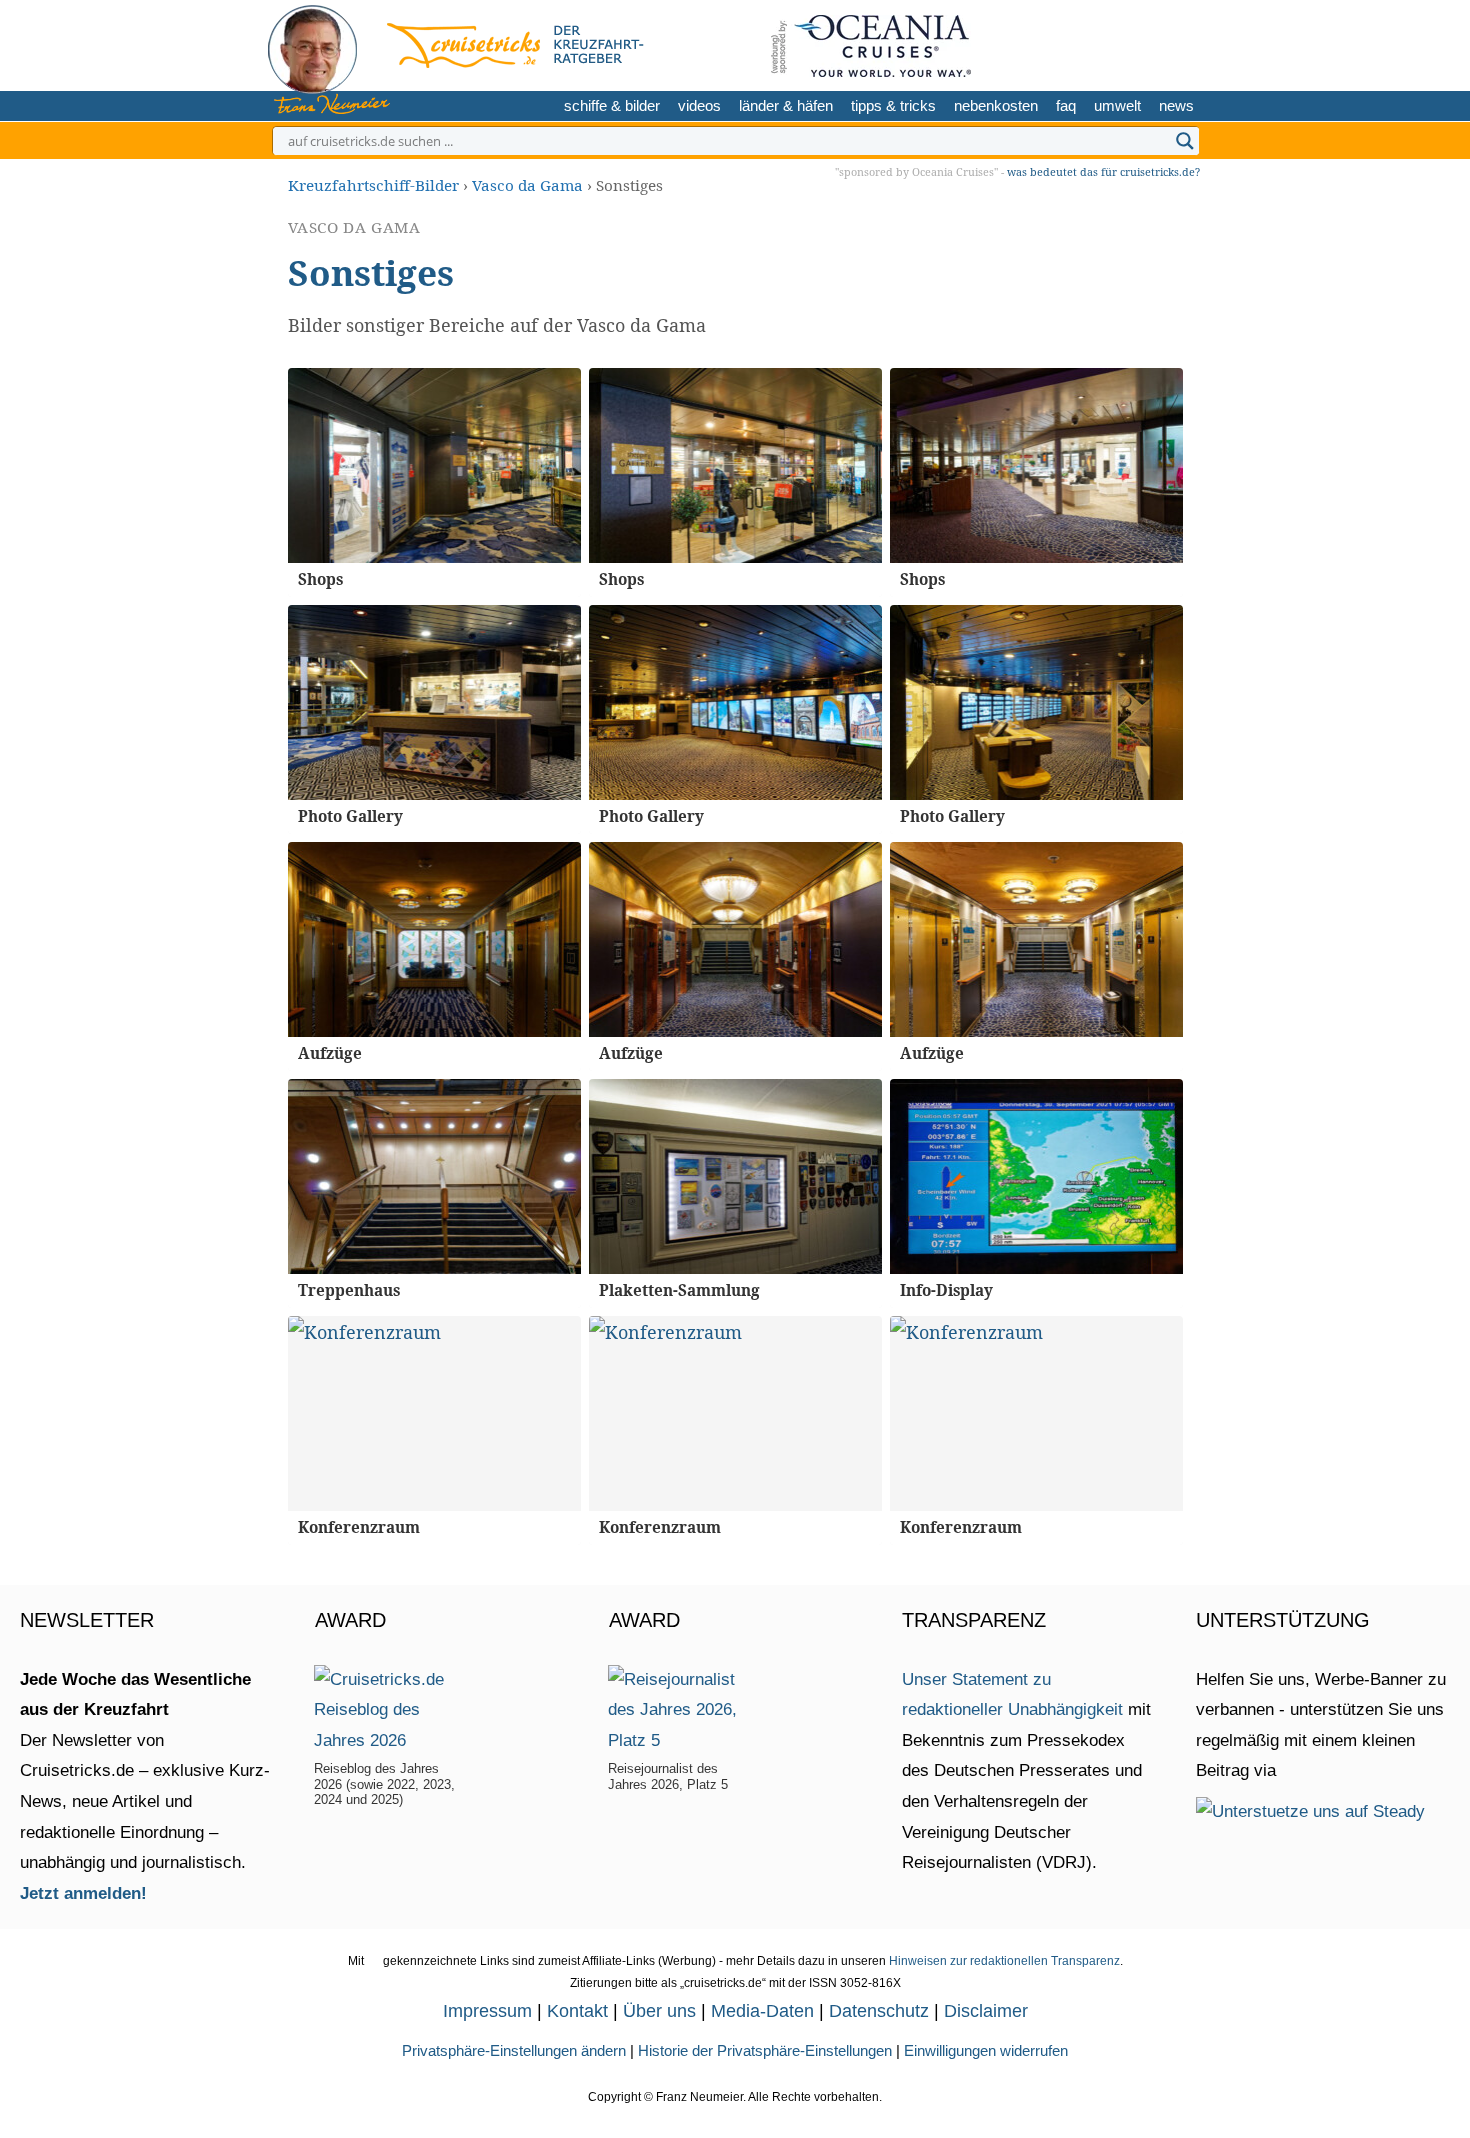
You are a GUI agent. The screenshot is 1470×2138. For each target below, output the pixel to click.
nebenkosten (996, 105)
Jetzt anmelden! (83, 1893)
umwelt (1117, 105)
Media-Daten (762, 2011)
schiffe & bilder (612, 105)
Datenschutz (879, 2011)
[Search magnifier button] (1185, 141)
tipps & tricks (893, 105)
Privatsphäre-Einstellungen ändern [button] (514, 2050)
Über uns (659, 2011)
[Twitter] (1083, 42)
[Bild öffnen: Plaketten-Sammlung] (735, 1176)
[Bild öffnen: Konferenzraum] (434, 1413)
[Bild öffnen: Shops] (434, 465)
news (1176, 105)
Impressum (487, 2011)
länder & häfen (786, 105)
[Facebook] (1178, 42)
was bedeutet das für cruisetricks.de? (1103, 171)
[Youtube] (1147, 42)
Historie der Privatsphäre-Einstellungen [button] (765, 2050)
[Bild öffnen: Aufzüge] (434, 939)
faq (1066, 105)
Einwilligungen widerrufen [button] (986, 2050)
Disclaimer (986, 2011)
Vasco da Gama (527, 185)
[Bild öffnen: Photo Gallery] (434, 702)
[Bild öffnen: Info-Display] (1036, 1176)
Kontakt (577, 2011)
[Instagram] (1114, 42)
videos (699, 105)
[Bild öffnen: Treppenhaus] (434, 1176)
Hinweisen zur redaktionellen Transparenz (1004, 1961)
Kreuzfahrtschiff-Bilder (373, 185)
